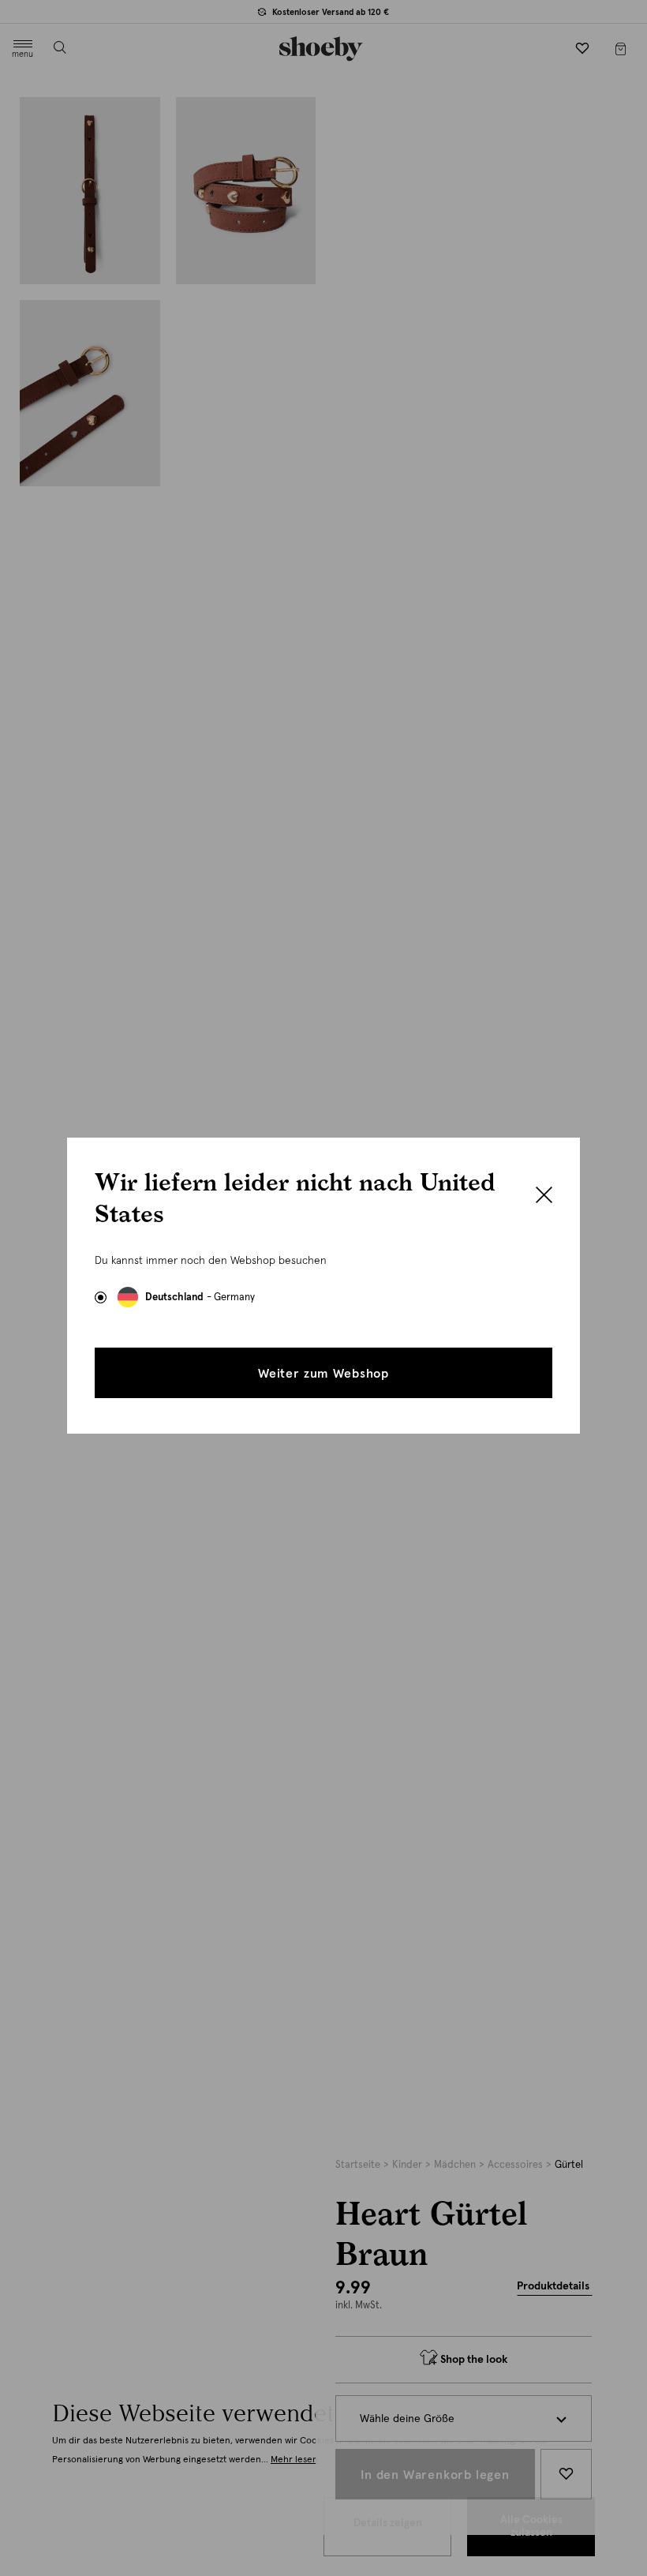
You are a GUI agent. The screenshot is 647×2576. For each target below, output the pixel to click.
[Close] (544, 1197)
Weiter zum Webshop (323, 1374)
